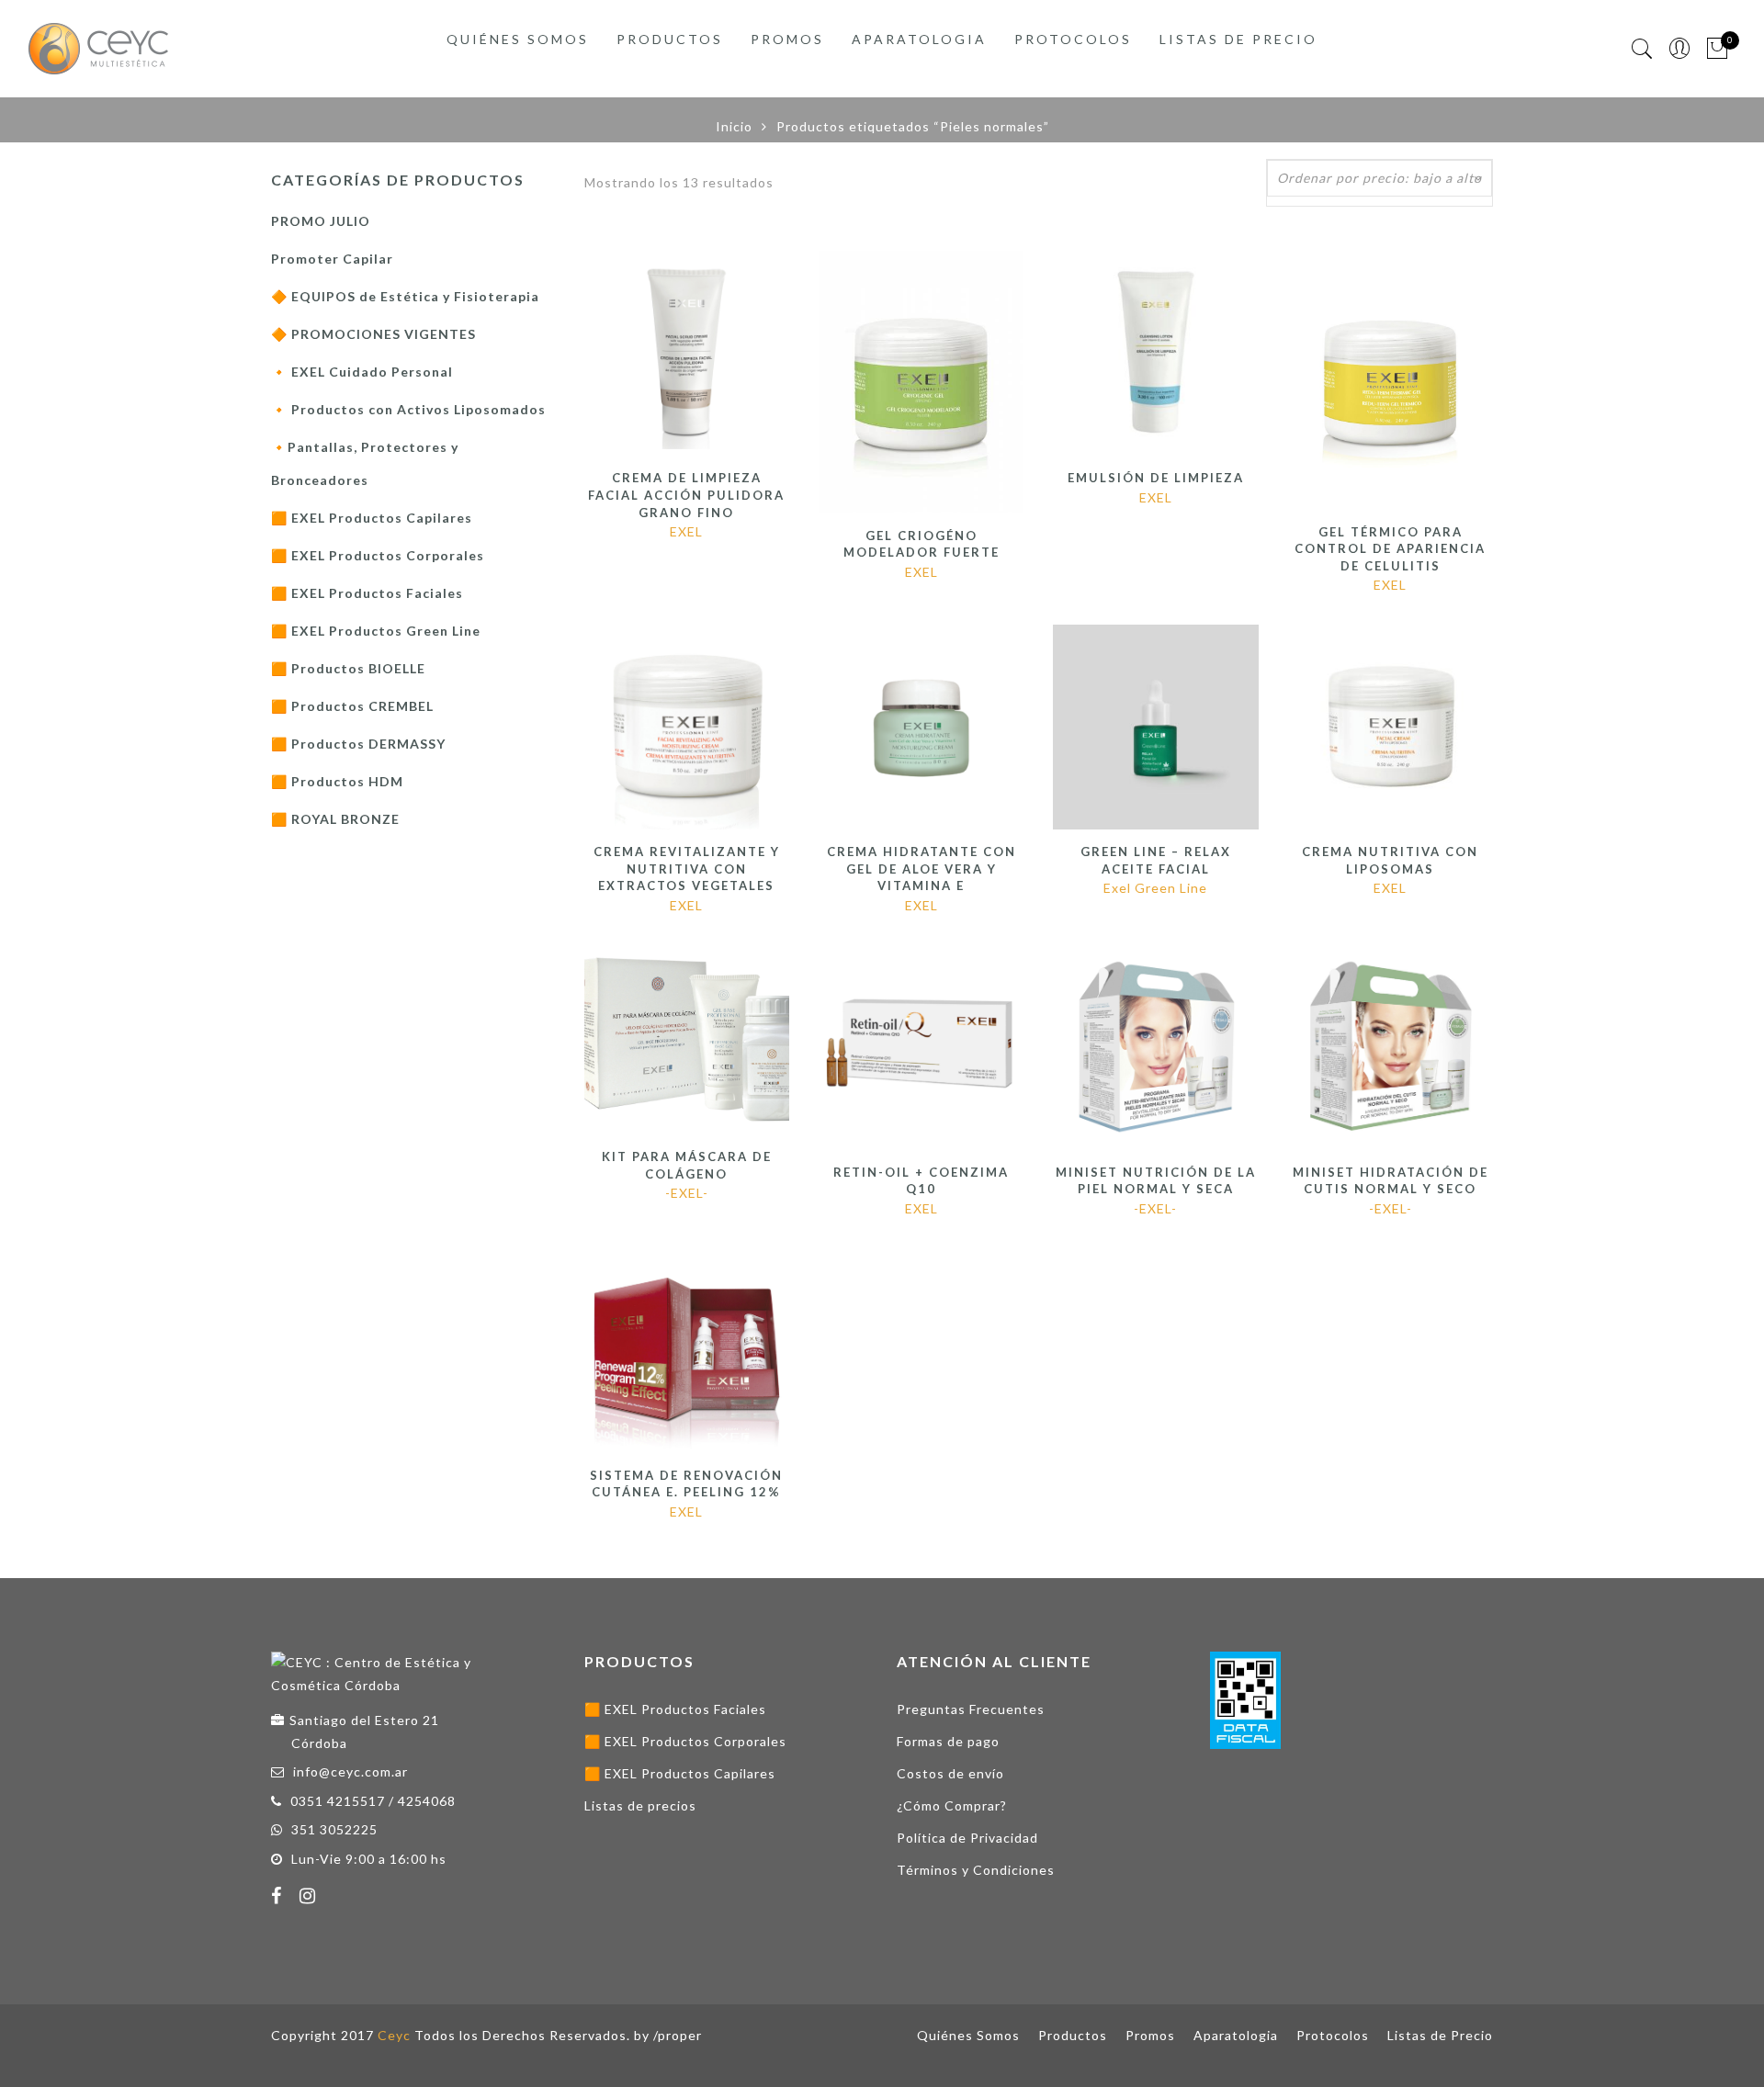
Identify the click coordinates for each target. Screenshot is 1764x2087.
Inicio (734, 126)
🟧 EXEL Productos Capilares (372, 518)
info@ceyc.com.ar (351, 1771)
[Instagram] (310, 1898)
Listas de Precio (1238, 39)
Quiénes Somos (518, 39)
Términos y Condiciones (976, 1870)
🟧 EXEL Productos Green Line (376, 631)
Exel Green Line (1155, 888)
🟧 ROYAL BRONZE (335, 819)
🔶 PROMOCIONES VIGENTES (373, 334)
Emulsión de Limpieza (1156, 478)
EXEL (686, 531)
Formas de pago (948, 1741)
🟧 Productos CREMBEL (352, 706)
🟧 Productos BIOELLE (348, 668)
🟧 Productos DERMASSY (358, 744)
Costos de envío (950, 1773)
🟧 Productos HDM (337, 781)
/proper (678, 2035)
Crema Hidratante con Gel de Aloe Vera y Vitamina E (922, 869)
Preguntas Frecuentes (971, 1709)
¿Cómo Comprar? (952, 1805)
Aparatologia (919, 39)
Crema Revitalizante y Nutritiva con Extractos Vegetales (687, 869)
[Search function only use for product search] (1642, 49)
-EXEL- (687, 1193)
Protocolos (1073, 39)
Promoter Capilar (332, 259)
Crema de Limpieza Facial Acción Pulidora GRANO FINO (686, 495)
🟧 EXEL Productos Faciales (367, 593)
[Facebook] (279, 1898)
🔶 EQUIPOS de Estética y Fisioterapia (405, 296)
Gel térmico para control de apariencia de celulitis (1390, 549)
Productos (670, 39)
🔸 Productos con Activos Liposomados (408, 409)
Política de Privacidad (967, 1838)
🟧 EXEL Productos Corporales (378, 555)
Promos (787, 39)
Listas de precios (640, 1805)
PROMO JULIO (321, 221)
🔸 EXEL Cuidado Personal (362, 372)
